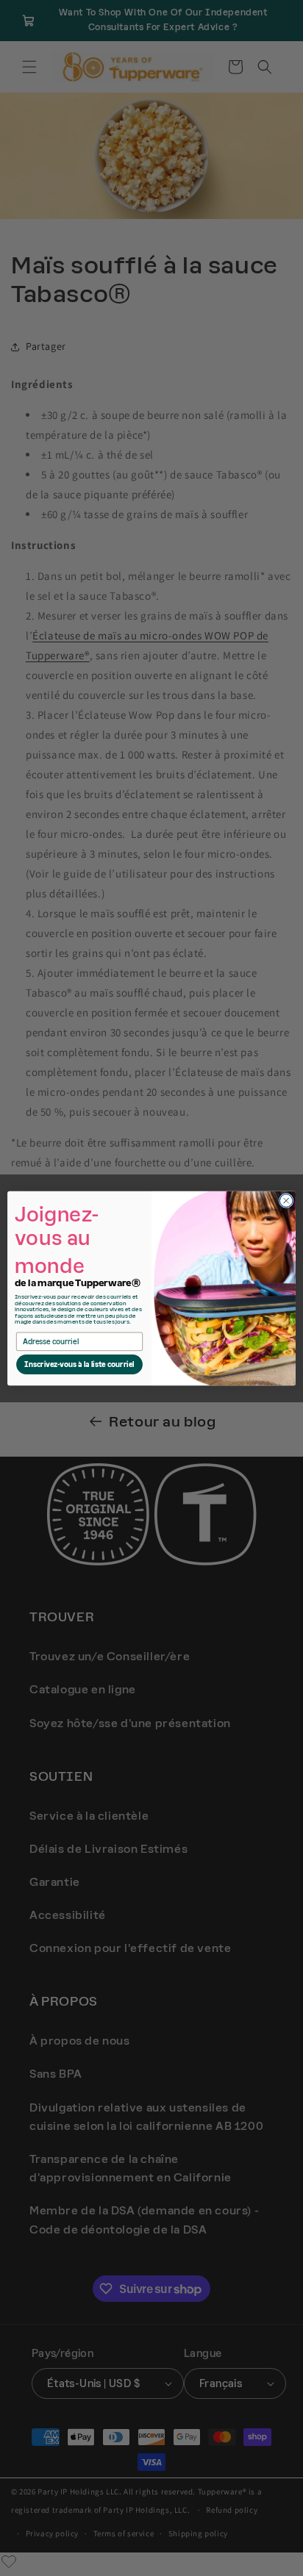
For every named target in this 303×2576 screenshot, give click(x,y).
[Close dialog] (286, 1200)
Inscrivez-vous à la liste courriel (79, 1364)
